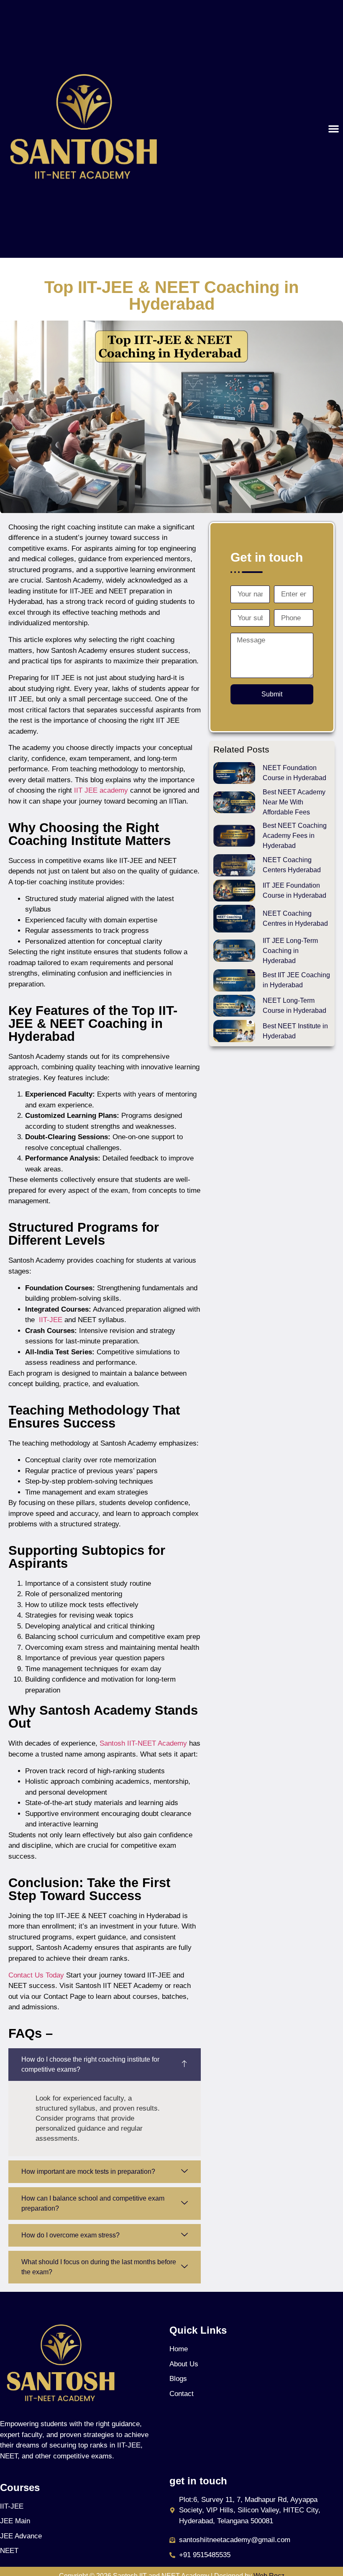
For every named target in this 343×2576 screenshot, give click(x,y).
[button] (334, 129)
